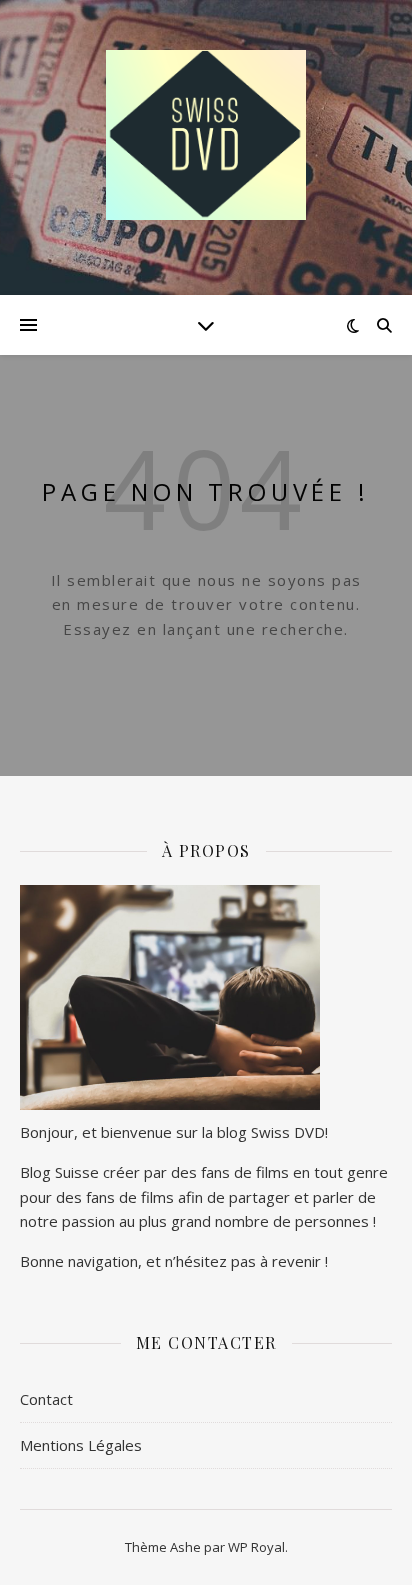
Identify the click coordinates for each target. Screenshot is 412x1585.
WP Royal (256, 1547)
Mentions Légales (81, 1445)
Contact (46, 1399)
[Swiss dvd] (206, 135)
